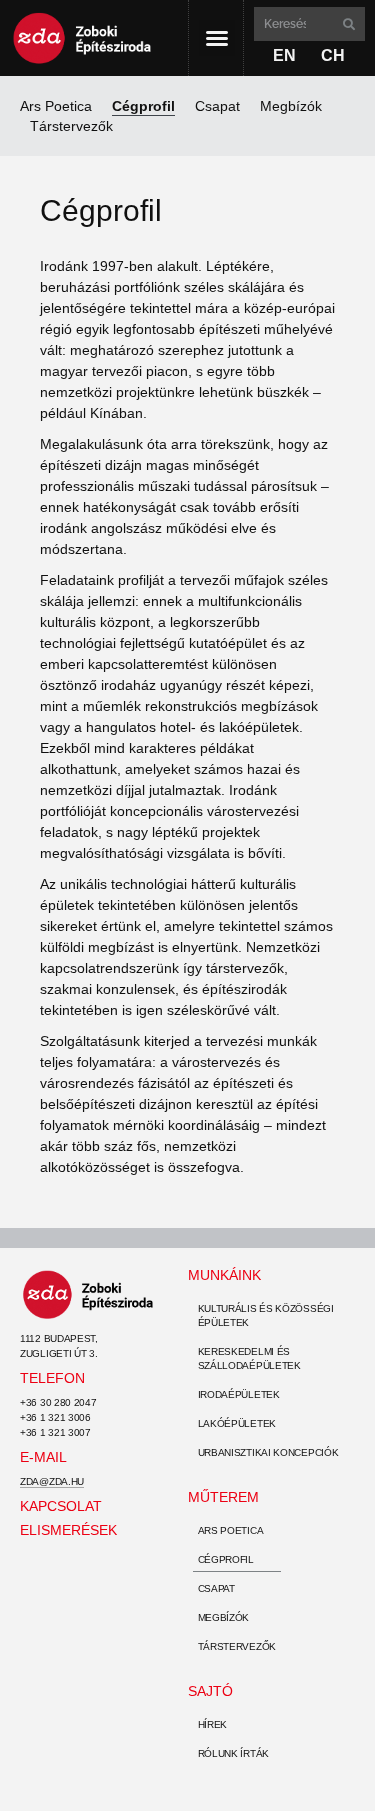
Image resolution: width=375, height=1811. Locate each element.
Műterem (223, 1497)
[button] (217, 38)
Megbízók (291, 106)
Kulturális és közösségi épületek (266, 1315)
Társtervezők (71, 126)
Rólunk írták (233, 1753)
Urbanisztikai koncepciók (268, 1452)
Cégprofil (143, 106)
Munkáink (224, 1275)
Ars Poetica (56, 106)
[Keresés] (346, 24)
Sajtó (210, 1691)
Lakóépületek (237, 1423)
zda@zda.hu (52, 1481)
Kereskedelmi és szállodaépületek (249, 1358)
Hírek (213, 1724)
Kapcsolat (61, 1506)
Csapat (217, 106)
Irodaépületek (239, 1394)
